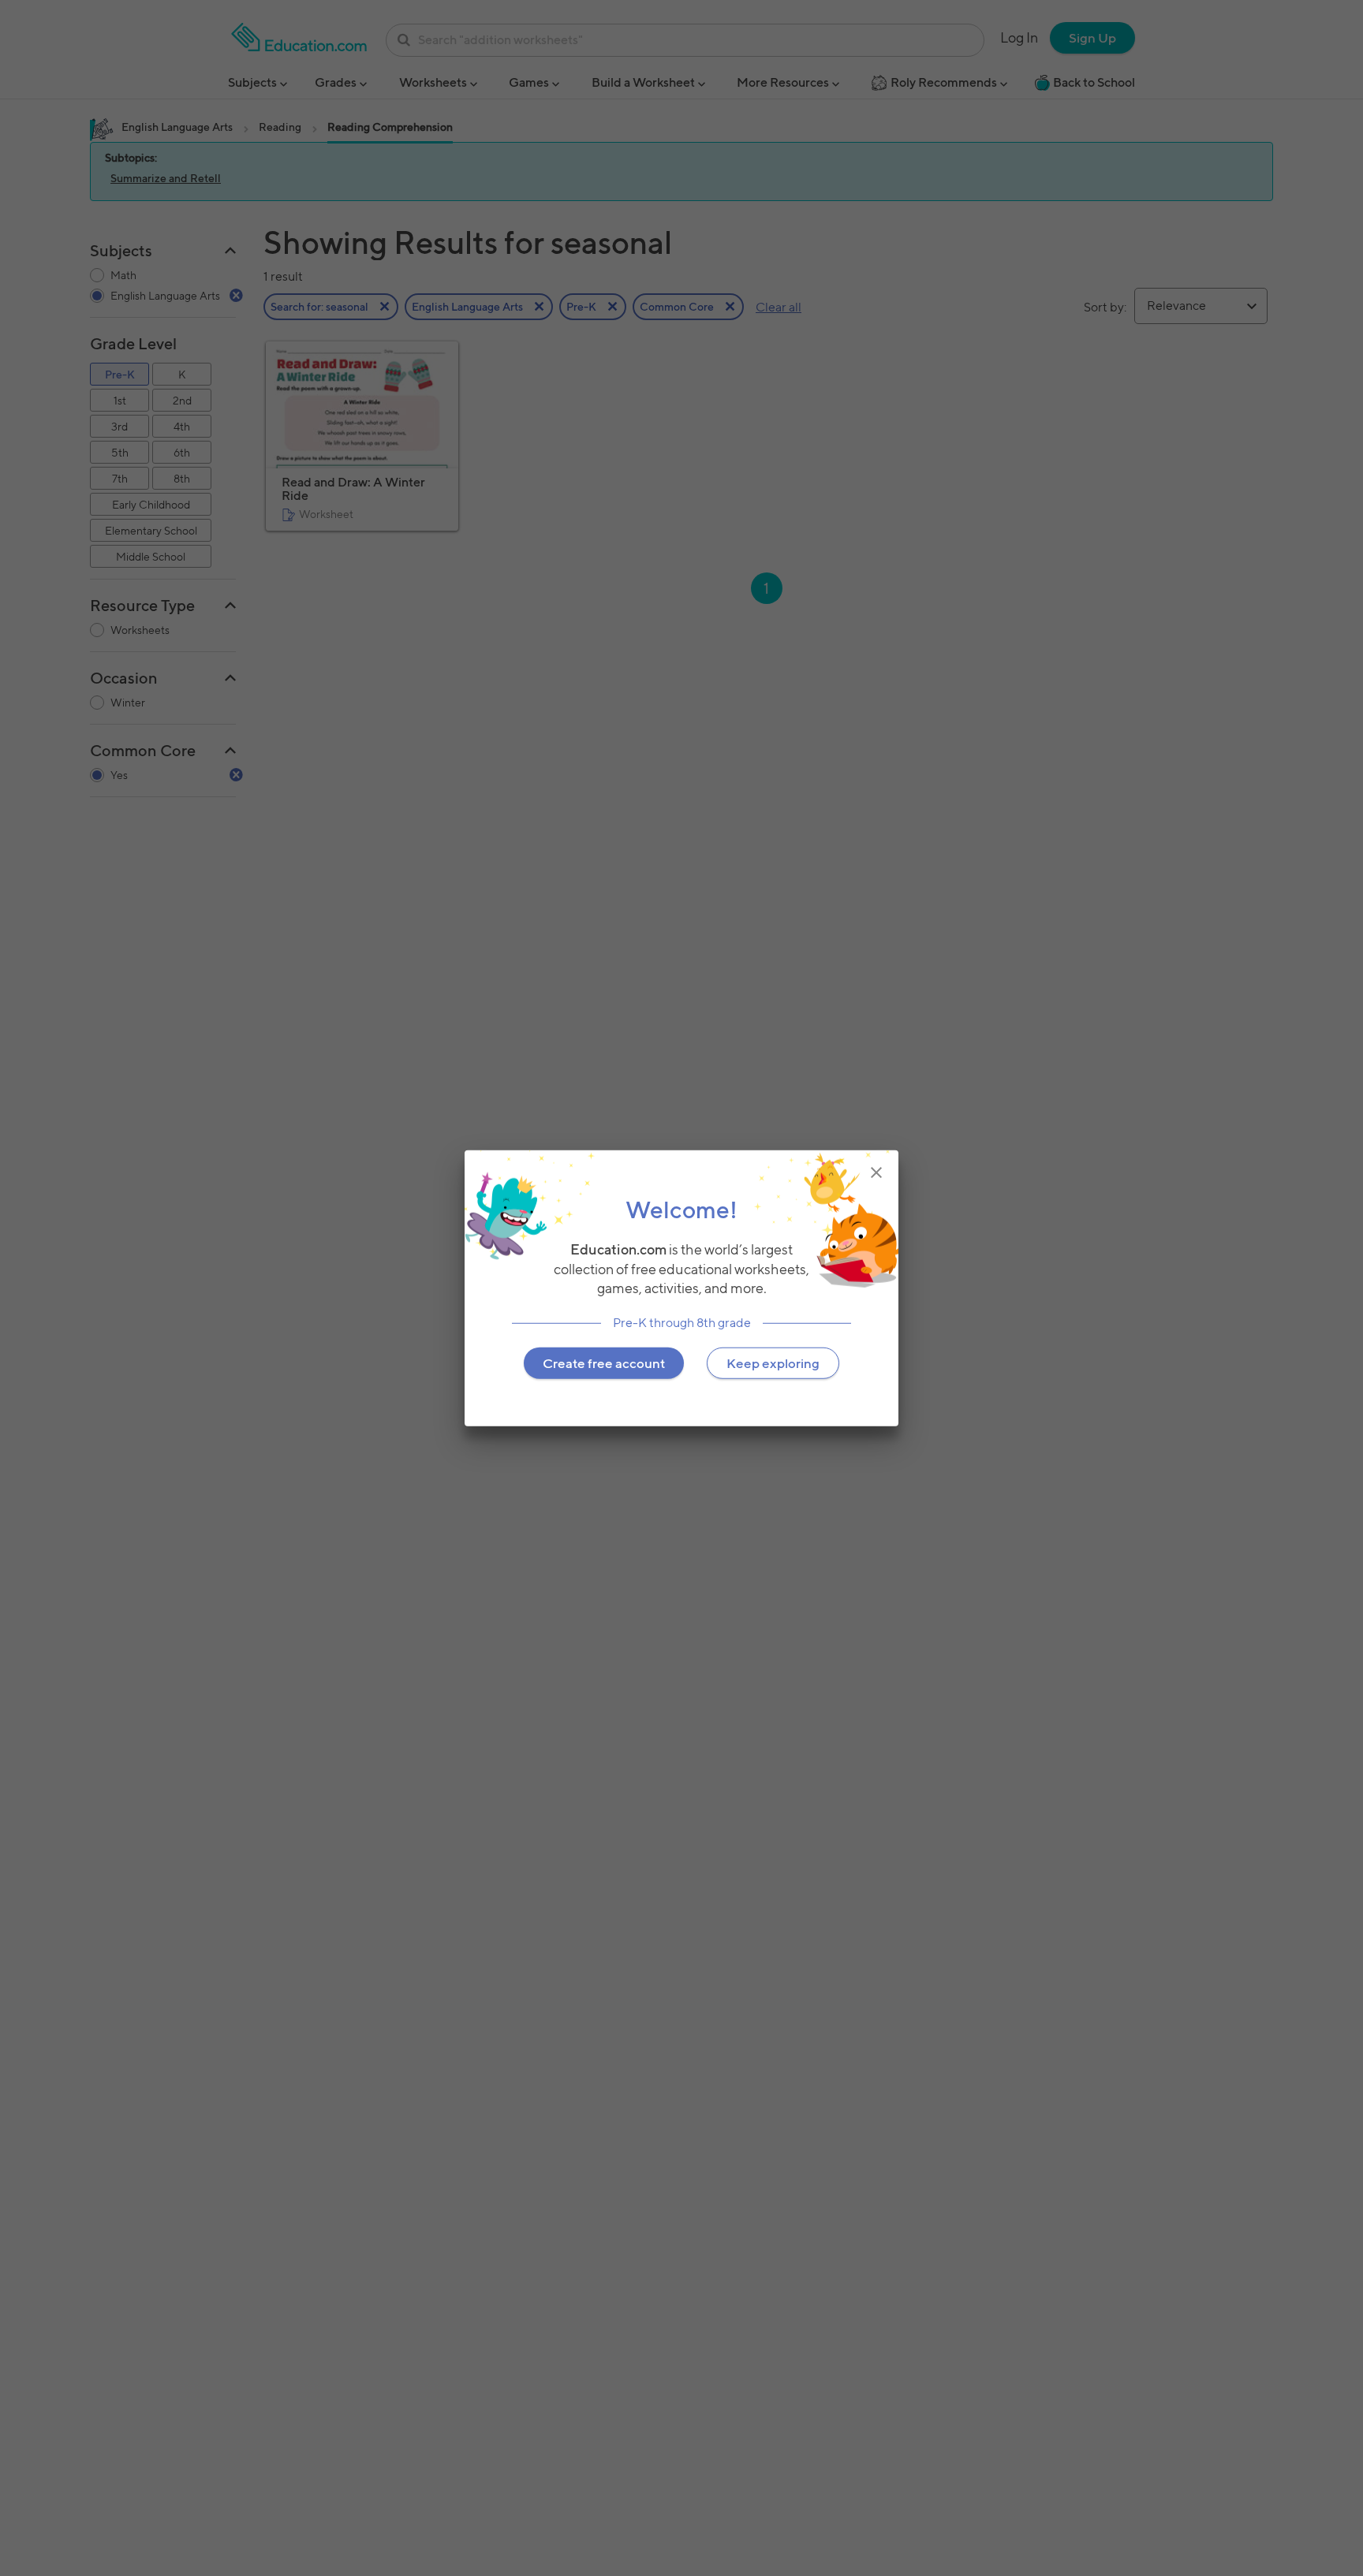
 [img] (876, 1172)
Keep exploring (773, 1363)
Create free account (604, 1363)
